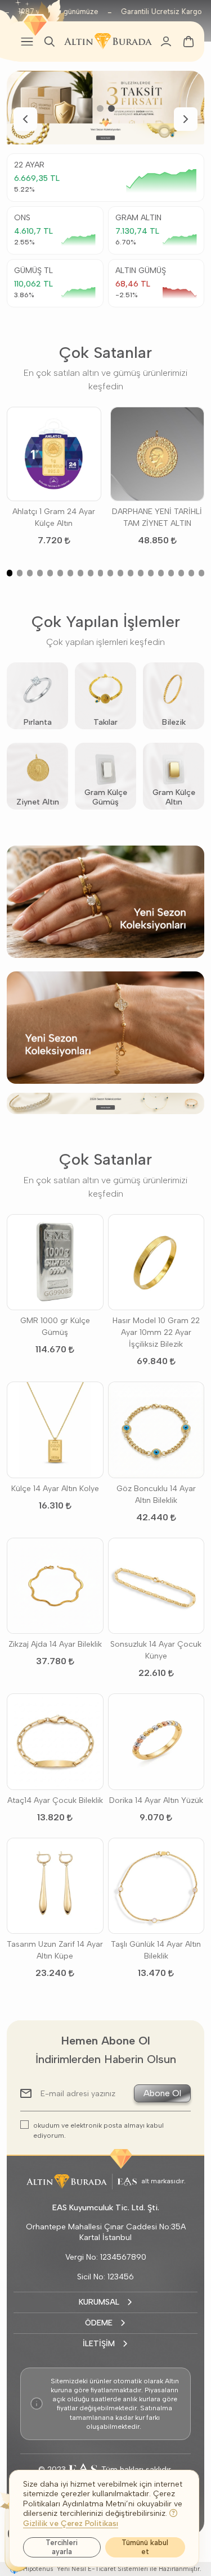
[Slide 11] (110, 573)
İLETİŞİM (99, 2344)
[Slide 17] (171, 573)
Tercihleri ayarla (62, 2547)
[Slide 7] (70, 573)
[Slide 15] (151, 573)
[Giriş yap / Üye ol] (166, 42)
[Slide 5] (50, 573)
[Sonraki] (186, 119)
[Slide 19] (191, 573)
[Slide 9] (91, 573)
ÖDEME (99, 2323)
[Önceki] (25, 119)
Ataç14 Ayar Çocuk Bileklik (55, 1800)
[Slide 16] (161, 573)
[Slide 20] (201, 573)
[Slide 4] (40, 573)
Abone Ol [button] (162, 2093)
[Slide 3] (30, 573)
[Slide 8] (80, 573)
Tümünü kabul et (145, 2547)
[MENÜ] (27, 42)
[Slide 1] (100, 108)
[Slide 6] (60, 573)
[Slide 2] (111, 108)
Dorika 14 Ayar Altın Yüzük (156, 1800)
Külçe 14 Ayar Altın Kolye (55, 1489)
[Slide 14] (141, 573)
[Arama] (50, 42)
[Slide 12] (120, 573)
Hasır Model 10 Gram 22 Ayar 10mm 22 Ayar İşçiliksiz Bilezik (156, 1332)
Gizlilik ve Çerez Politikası (71, 2523)
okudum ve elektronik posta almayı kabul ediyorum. (98, 2130)
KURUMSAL (99, 2302)
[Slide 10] (101, 573)
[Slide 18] (181, 573)
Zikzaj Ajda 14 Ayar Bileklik (55, 1644)
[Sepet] (188, 42)
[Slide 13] (131, 573)
